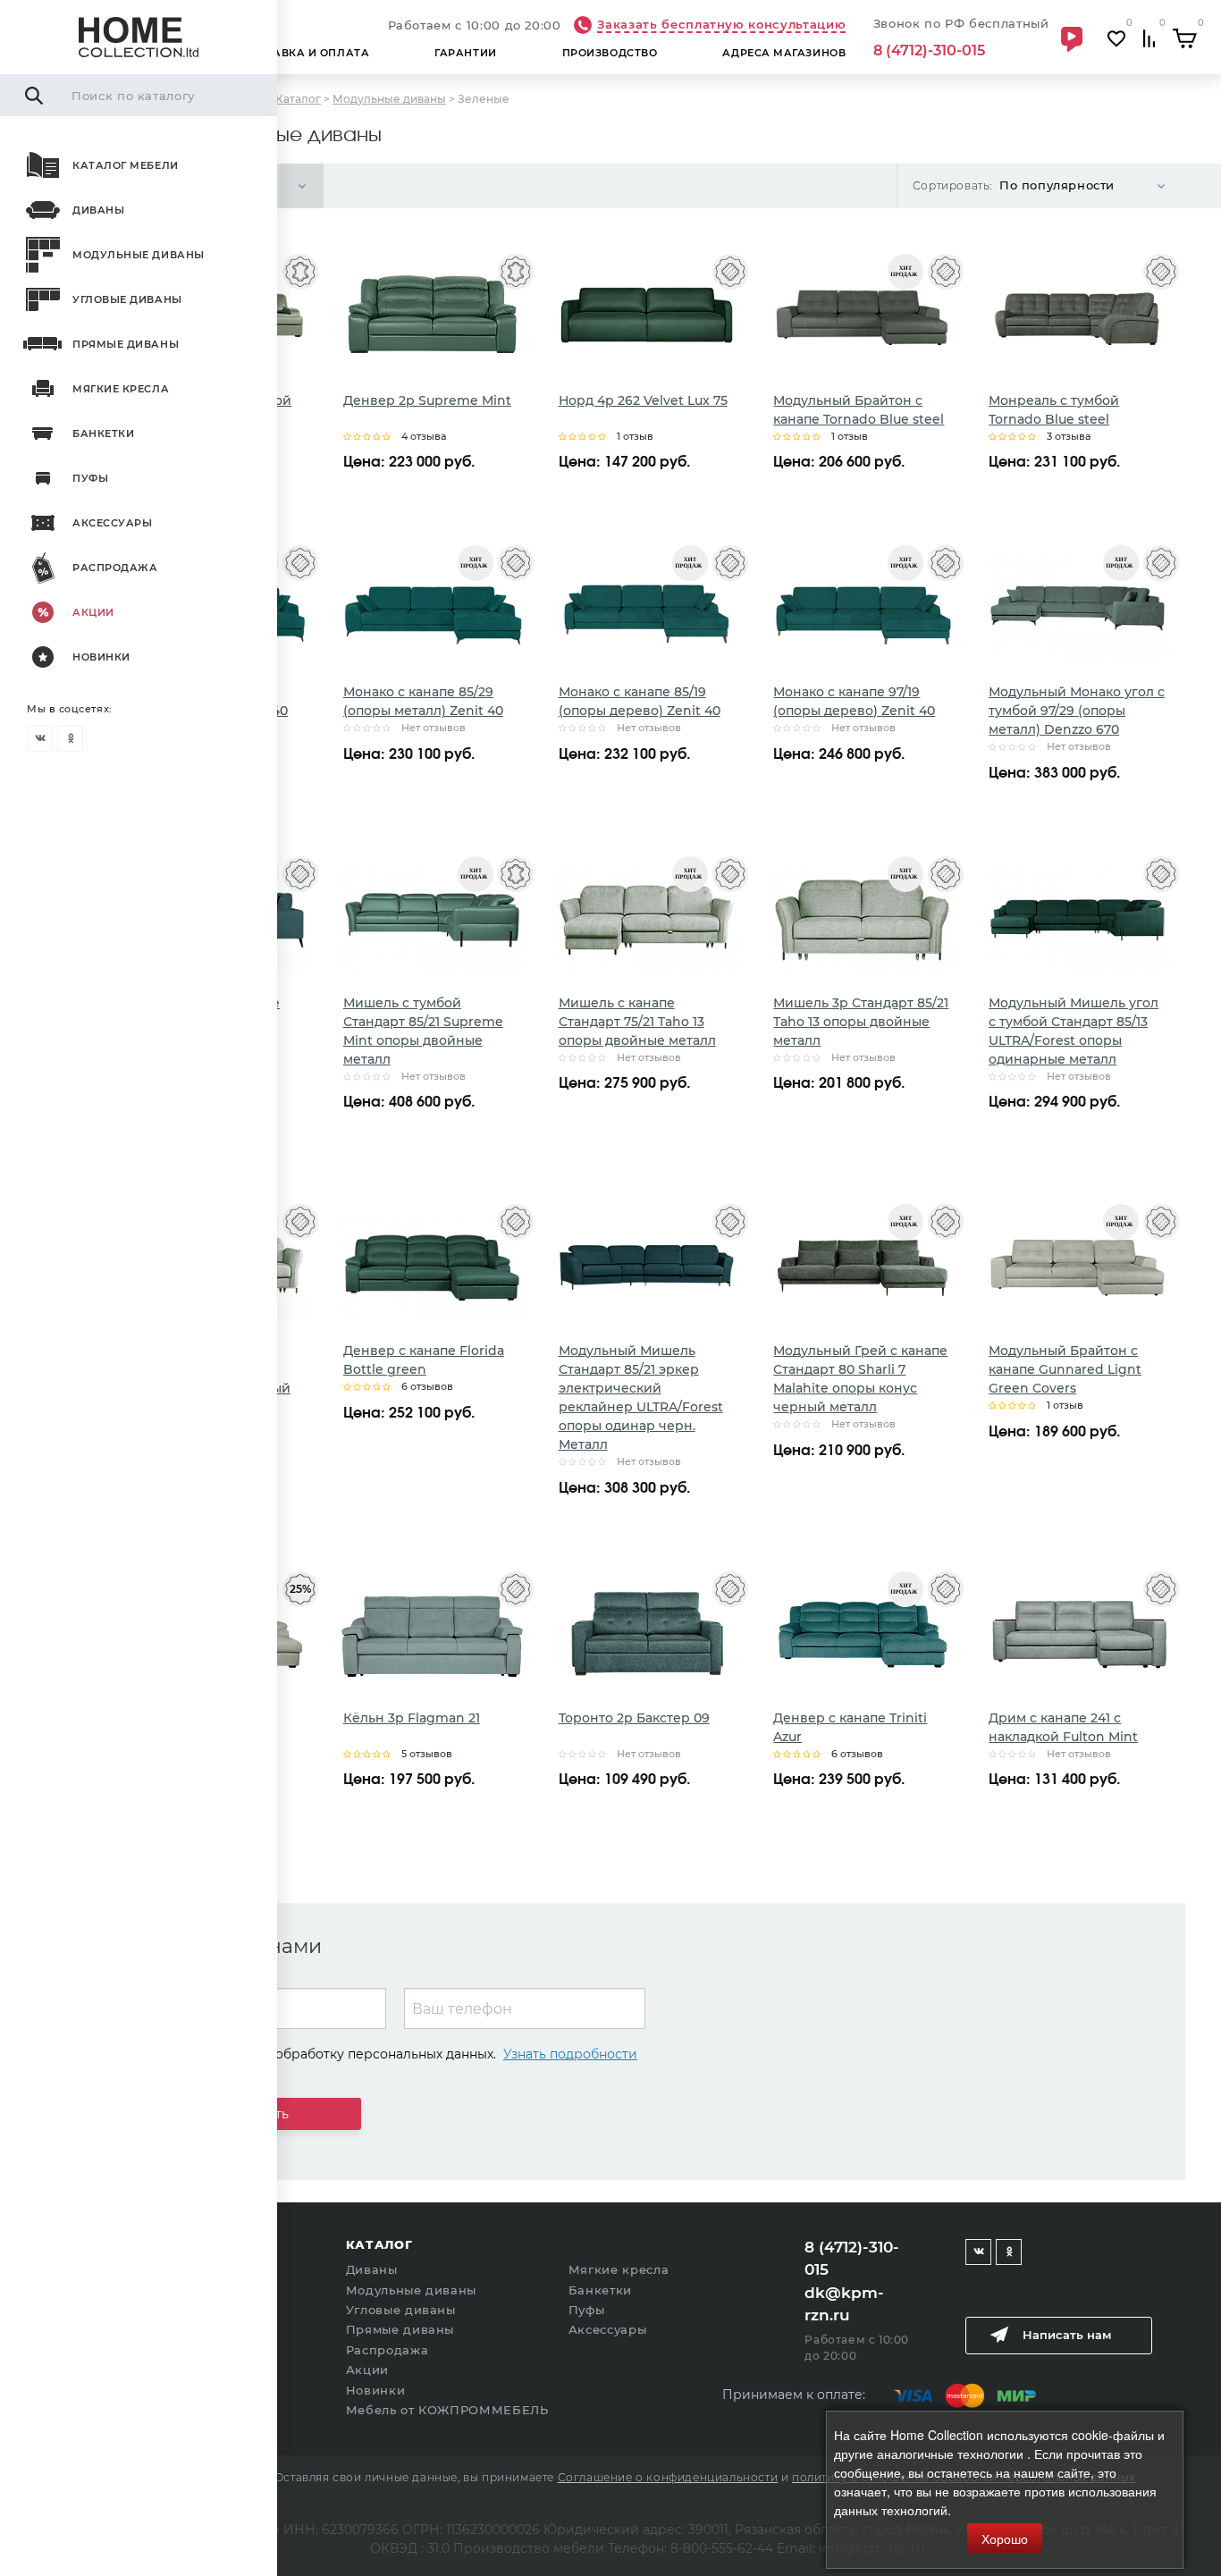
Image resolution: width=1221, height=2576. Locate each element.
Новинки (101, 657)
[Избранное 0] (1116, 39)
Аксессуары (113, 523)
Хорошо (1005, 2538)
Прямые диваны (126, 344)
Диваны (98, 210)
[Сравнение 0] (1149, 39)
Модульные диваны (139, 255)
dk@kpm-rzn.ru (844, 2304)
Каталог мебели (126, 165)
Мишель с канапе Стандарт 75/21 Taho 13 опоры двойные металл (637, 1022)
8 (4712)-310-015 (929, 51)
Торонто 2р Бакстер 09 (634, 1718)
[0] (1185, 38)
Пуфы (90, 478)
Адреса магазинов (784, 53)
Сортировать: (952, 185)
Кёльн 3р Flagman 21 (412, 1718)
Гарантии (465, 53)
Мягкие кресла (121, 389)
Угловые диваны (127, 299)
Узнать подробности (570, 2054)
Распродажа (115, 568)
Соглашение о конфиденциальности (668, 2477)
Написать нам (1067, 2335)
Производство (610, 53)
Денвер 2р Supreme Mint (427, 400)
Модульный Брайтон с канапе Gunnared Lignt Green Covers (1065, 1369)
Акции (93, 612)
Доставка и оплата (305, 53)
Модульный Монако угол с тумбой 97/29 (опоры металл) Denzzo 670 (1077, 711)
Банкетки (103, 434)
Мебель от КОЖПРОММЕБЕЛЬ (447, 2410)
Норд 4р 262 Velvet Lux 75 (643, 400)
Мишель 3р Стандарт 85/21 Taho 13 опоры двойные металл (861, 1022)
